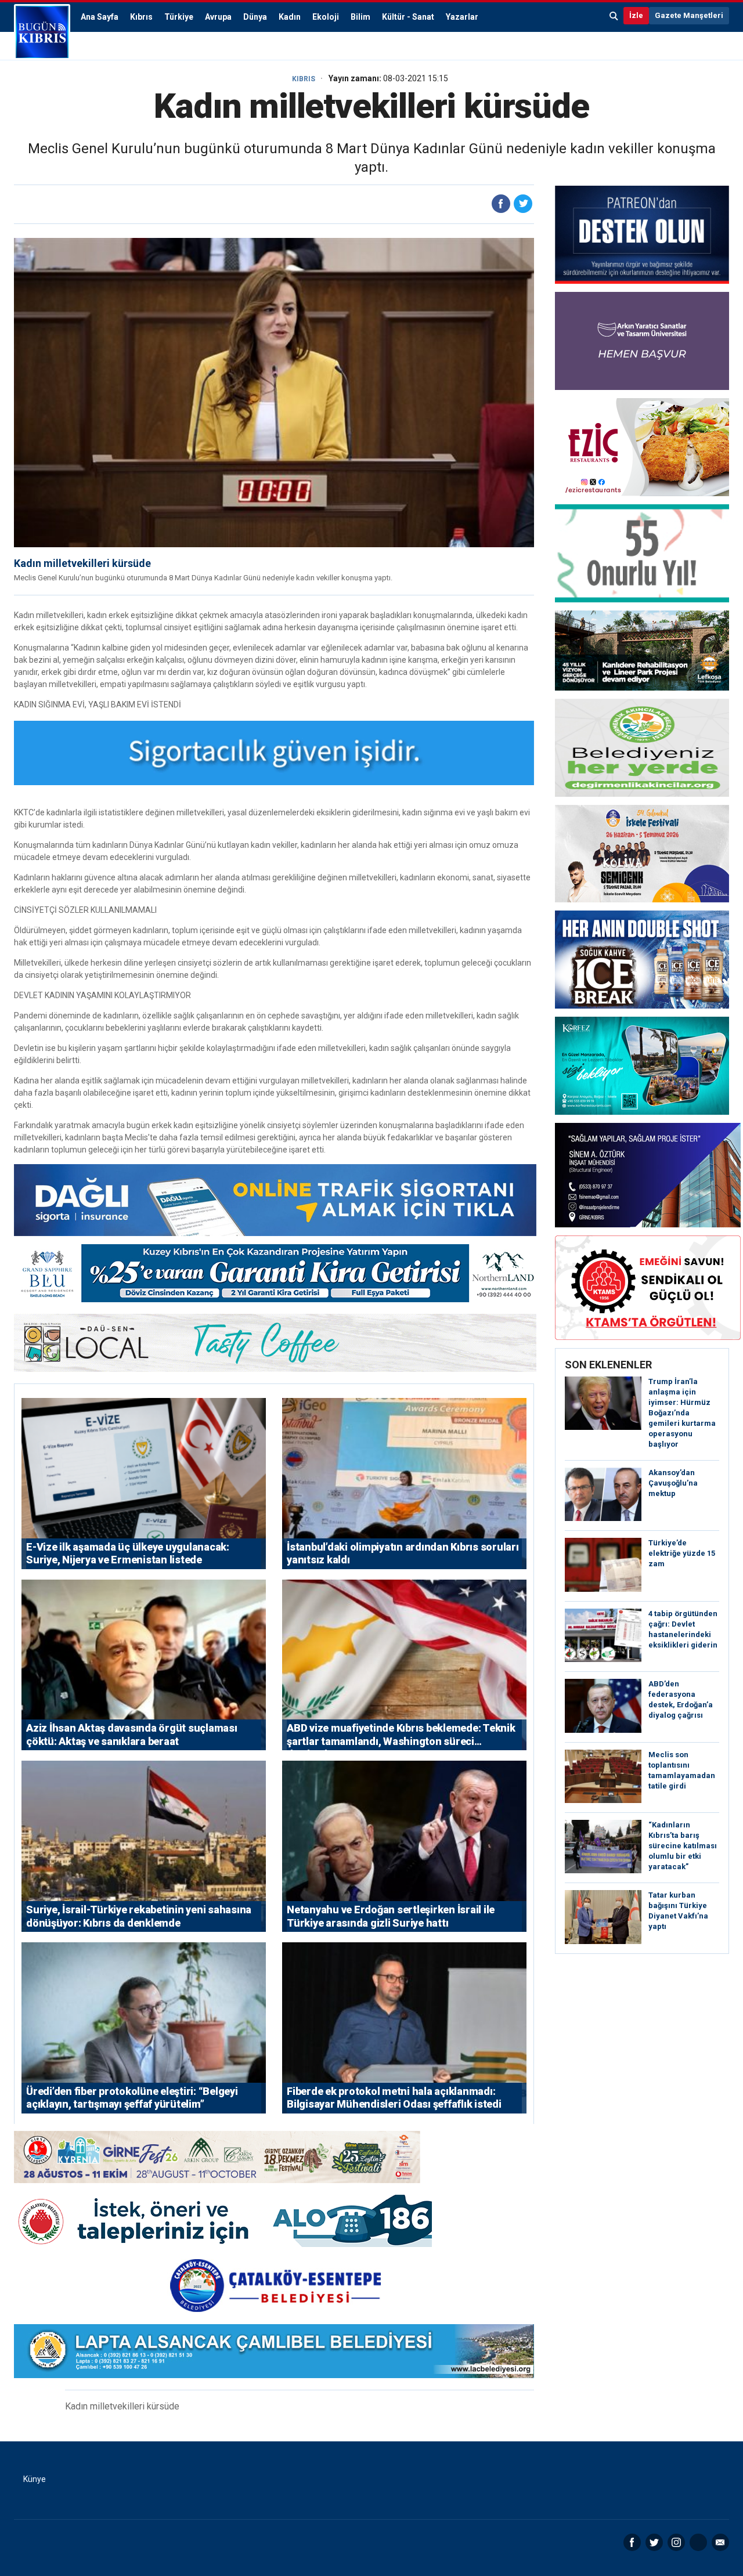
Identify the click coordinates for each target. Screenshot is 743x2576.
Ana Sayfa (100, 17)
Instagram (676, 2542)
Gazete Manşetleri (689, 15)
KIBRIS (304, 79)
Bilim (360, 17)
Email (720, 2542)
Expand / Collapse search (614, 16)
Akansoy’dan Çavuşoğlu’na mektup (673, 1483)
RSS (698, 2542)
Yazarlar (462, 17)
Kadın (290, 17)
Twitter (654, 2542)
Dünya (255, 17)
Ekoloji (326, 17)
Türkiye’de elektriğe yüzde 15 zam (682, 1553)
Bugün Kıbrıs (42, 32)
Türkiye (179, 17)
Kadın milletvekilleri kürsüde (82, 563)
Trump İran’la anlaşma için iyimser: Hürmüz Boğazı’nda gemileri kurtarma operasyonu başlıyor (682, 1413)
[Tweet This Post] (523, 204)
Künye (35, 2479)
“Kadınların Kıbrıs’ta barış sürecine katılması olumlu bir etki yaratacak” (683, 1846)
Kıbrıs (141, 17)
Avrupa (218, 17)
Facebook (632, 2542)
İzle (636, 15)
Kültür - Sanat (408, 17)
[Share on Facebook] (501, 204)
